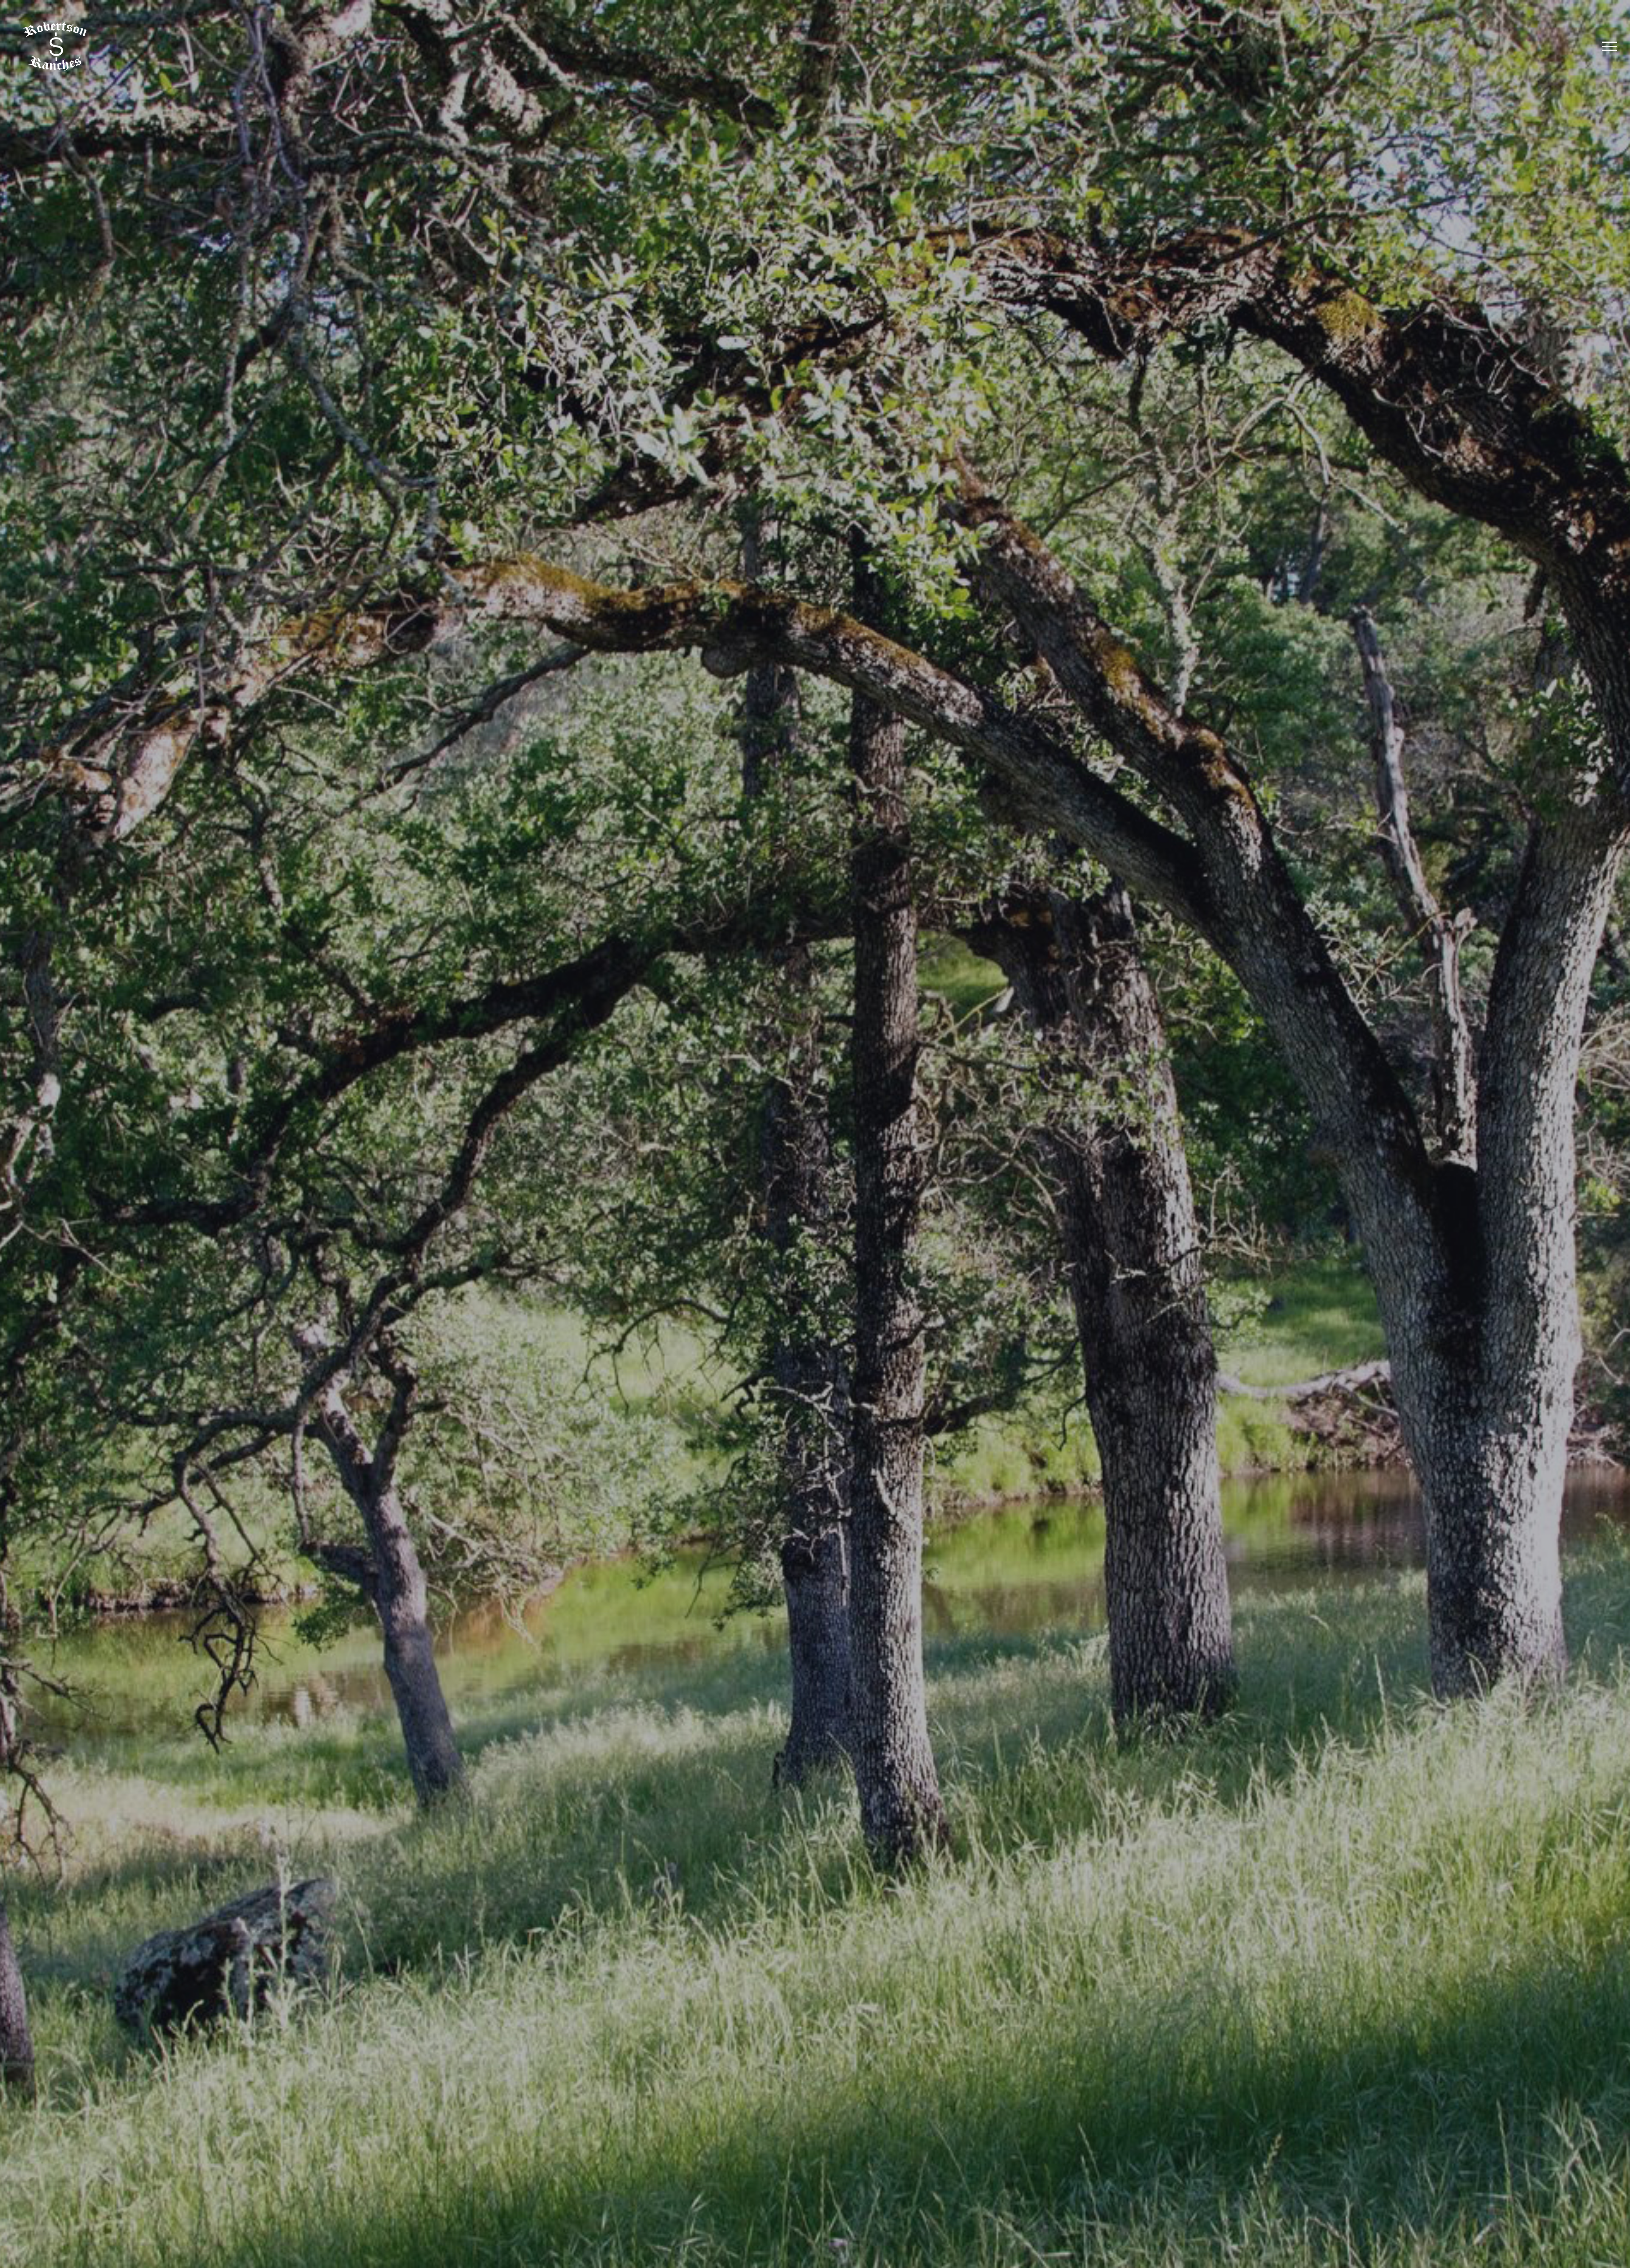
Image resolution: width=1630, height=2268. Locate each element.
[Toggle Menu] (1610, 46)
